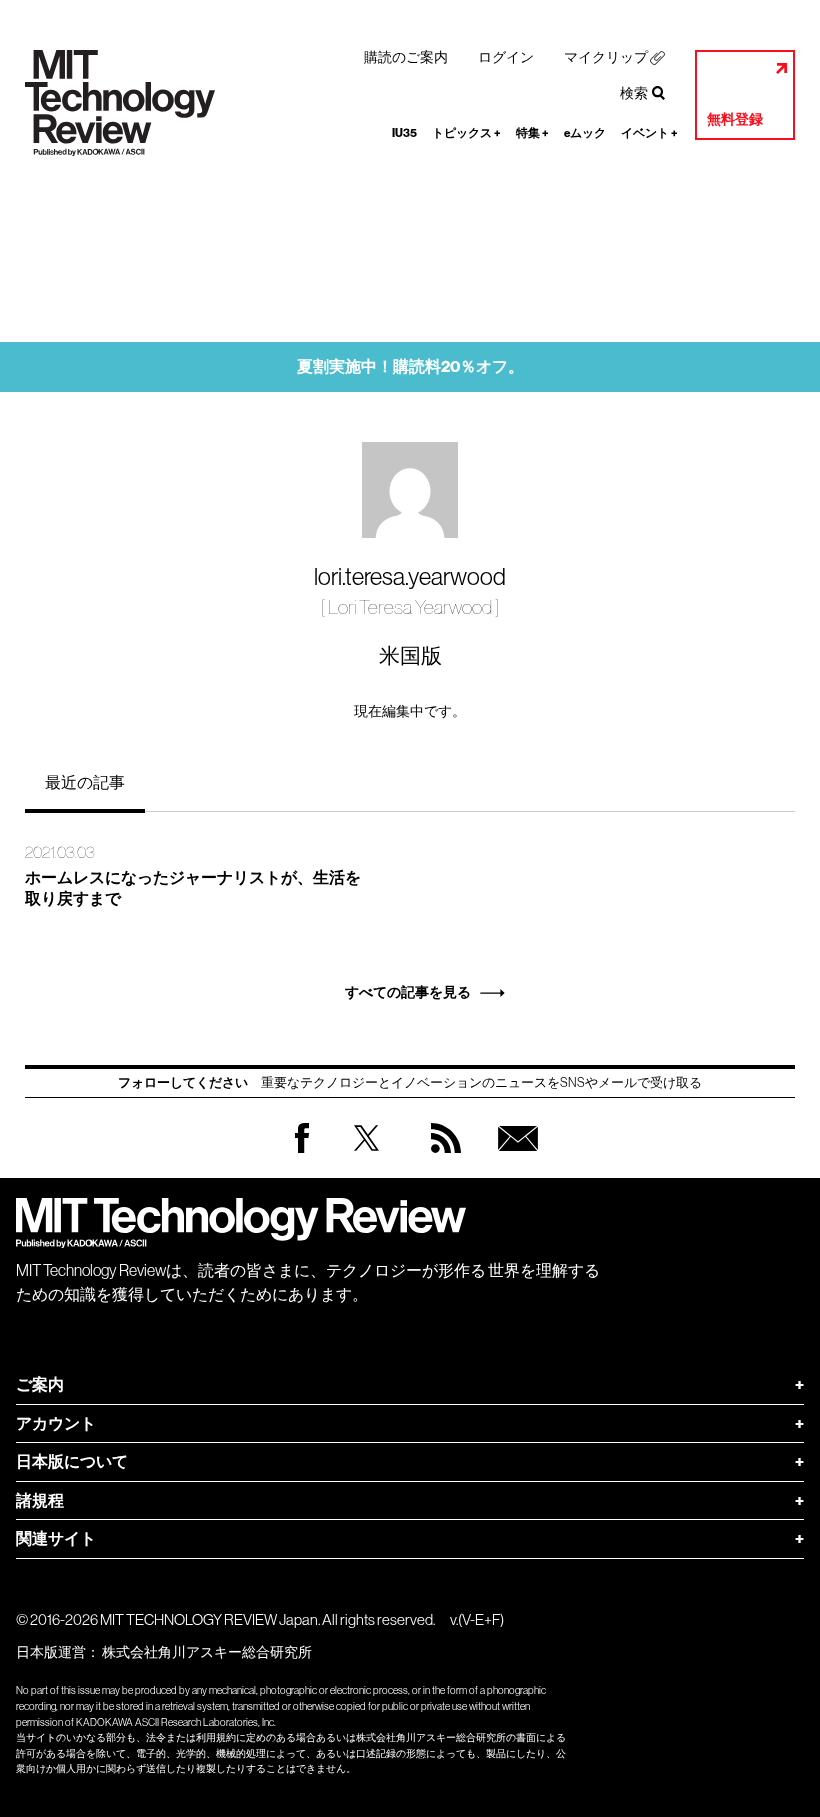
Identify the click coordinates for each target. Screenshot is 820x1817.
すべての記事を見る (408, 992)
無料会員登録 (514, 1157)
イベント (649, 133)
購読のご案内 (406, 57)
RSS (441, 1157)
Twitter (366, 1157)
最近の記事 (85, 782)
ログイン (506, 57)
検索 (634, 93)
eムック (585, 133)
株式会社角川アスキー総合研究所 (207, 1652)
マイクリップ (606, 57)
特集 (532, 133)
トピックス (466, 133)
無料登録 (735, 119)
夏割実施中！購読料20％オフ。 (410, 366)
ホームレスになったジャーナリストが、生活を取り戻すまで (193, 888)
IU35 (404, 133)
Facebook (302, 1152)
